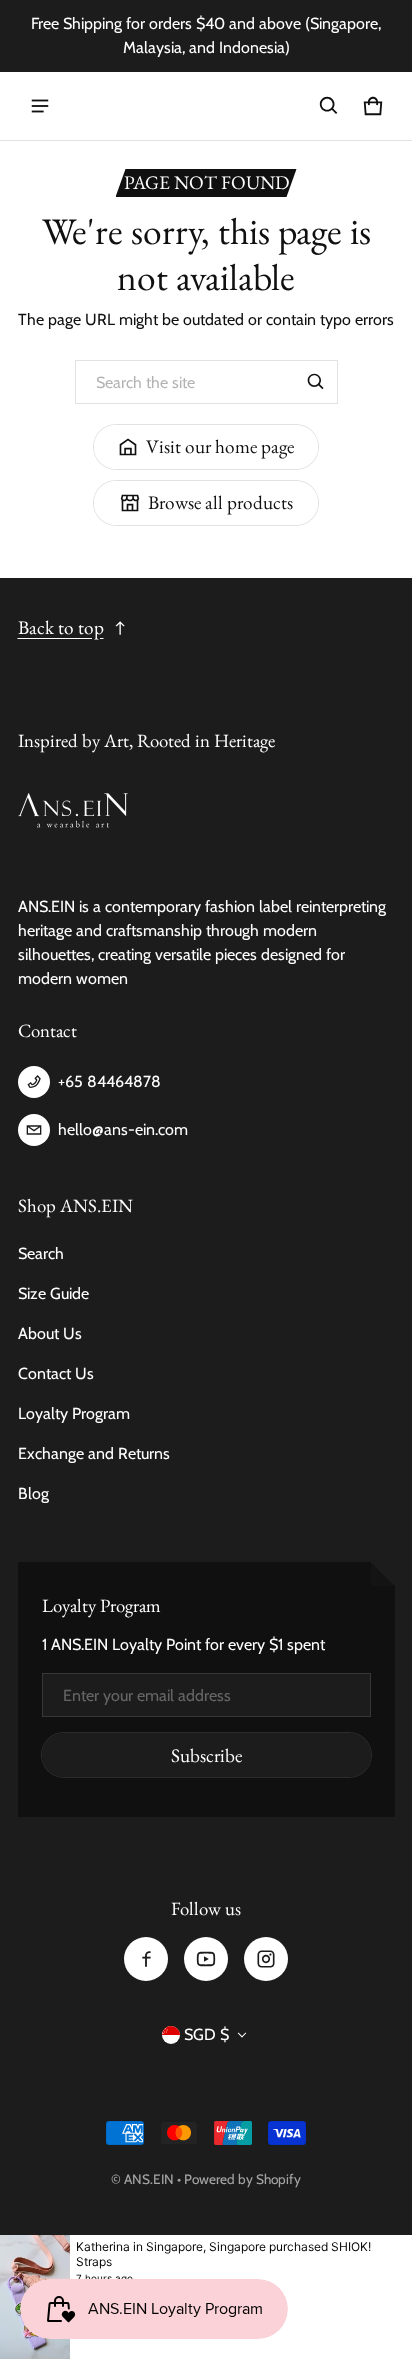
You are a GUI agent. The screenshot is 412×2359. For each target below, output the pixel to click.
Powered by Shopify (242, 2179)
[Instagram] (266, 1959)
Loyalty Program (74, 1413)
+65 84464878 (109, 1081)
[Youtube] (206, 1959)
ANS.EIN (149, 2179)
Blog (33, 1493)
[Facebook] (146, 1959)
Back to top (61, 627)
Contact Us (56, 1373)
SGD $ (206, 2034)
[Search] (316, 382)
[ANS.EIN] (206, 106)
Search (41, 1253)
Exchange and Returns (94, 1453)
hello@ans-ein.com (123, 1129)
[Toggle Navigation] (40, 106)
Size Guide (53, 1293)
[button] (329, 106)
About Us (50, 1333)
